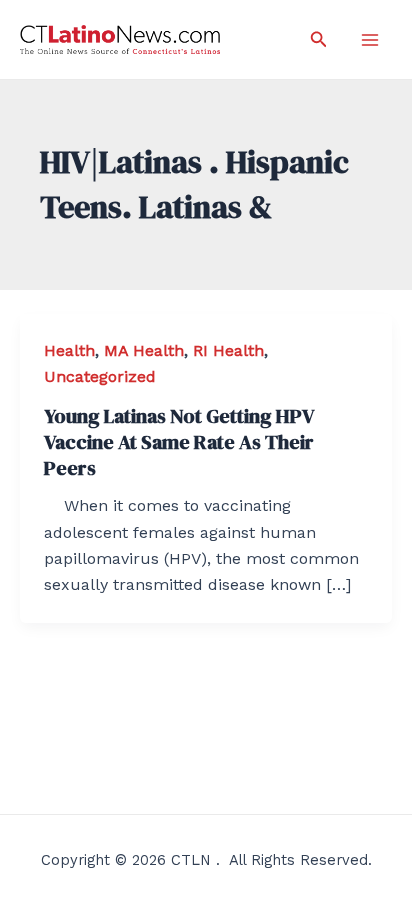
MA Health (144, 350)
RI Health (228, 350)
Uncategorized (100, 376)
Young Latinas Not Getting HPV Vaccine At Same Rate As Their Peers (179, 442)
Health (69, 350)
